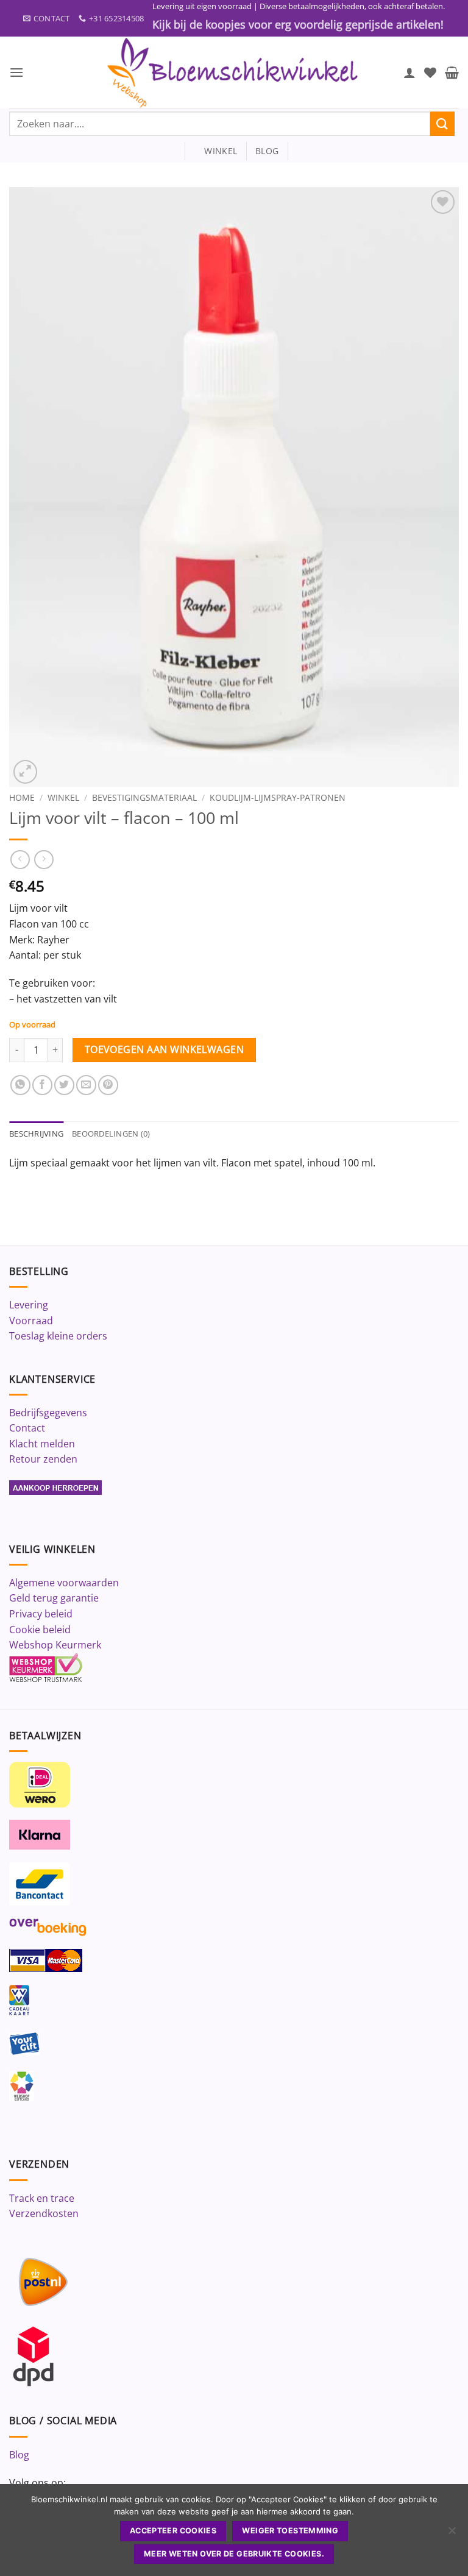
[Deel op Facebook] (42, 1085)
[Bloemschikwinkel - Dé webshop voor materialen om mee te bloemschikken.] (234, 73)
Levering (29, 1305)
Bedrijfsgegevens (48, 1413)
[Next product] (20, 860)
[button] (16, 72)
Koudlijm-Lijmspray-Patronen (278, 797)
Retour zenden (43, 1459)
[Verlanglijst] (430, 73)
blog (267, 151)
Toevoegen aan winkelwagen (165, 1049)
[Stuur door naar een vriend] (86, 1085)
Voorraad (31, 1321)
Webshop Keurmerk (55, 1645)
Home (22, 797)
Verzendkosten (44, 2213)
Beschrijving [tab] (36, 1134)
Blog (19, 2455)
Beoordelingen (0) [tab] (111, 1134)
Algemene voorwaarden (64, 1583)
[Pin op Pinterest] (108, 1085)
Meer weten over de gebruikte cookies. (234, 2554)
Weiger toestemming (290, 2531)
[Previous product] (44, 860)
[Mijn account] (409, 73)
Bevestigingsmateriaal (144, 797)
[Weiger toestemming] (452, 2534)
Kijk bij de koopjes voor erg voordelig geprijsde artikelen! (298, 24)
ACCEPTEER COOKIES (173, 2531)
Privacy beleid (41, 1614)
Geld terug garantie (54, 1598)
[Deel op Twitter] (64, 1085)
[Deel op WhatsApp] (20, 1085)
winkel (215, 151)
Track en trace (42, 2198)
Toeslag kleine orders (58, 1336)
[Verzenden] (442, 123)
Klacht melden (42, 1444)
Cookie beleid (40, 1630)
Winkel (63, 797)
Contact (27, 1428)
